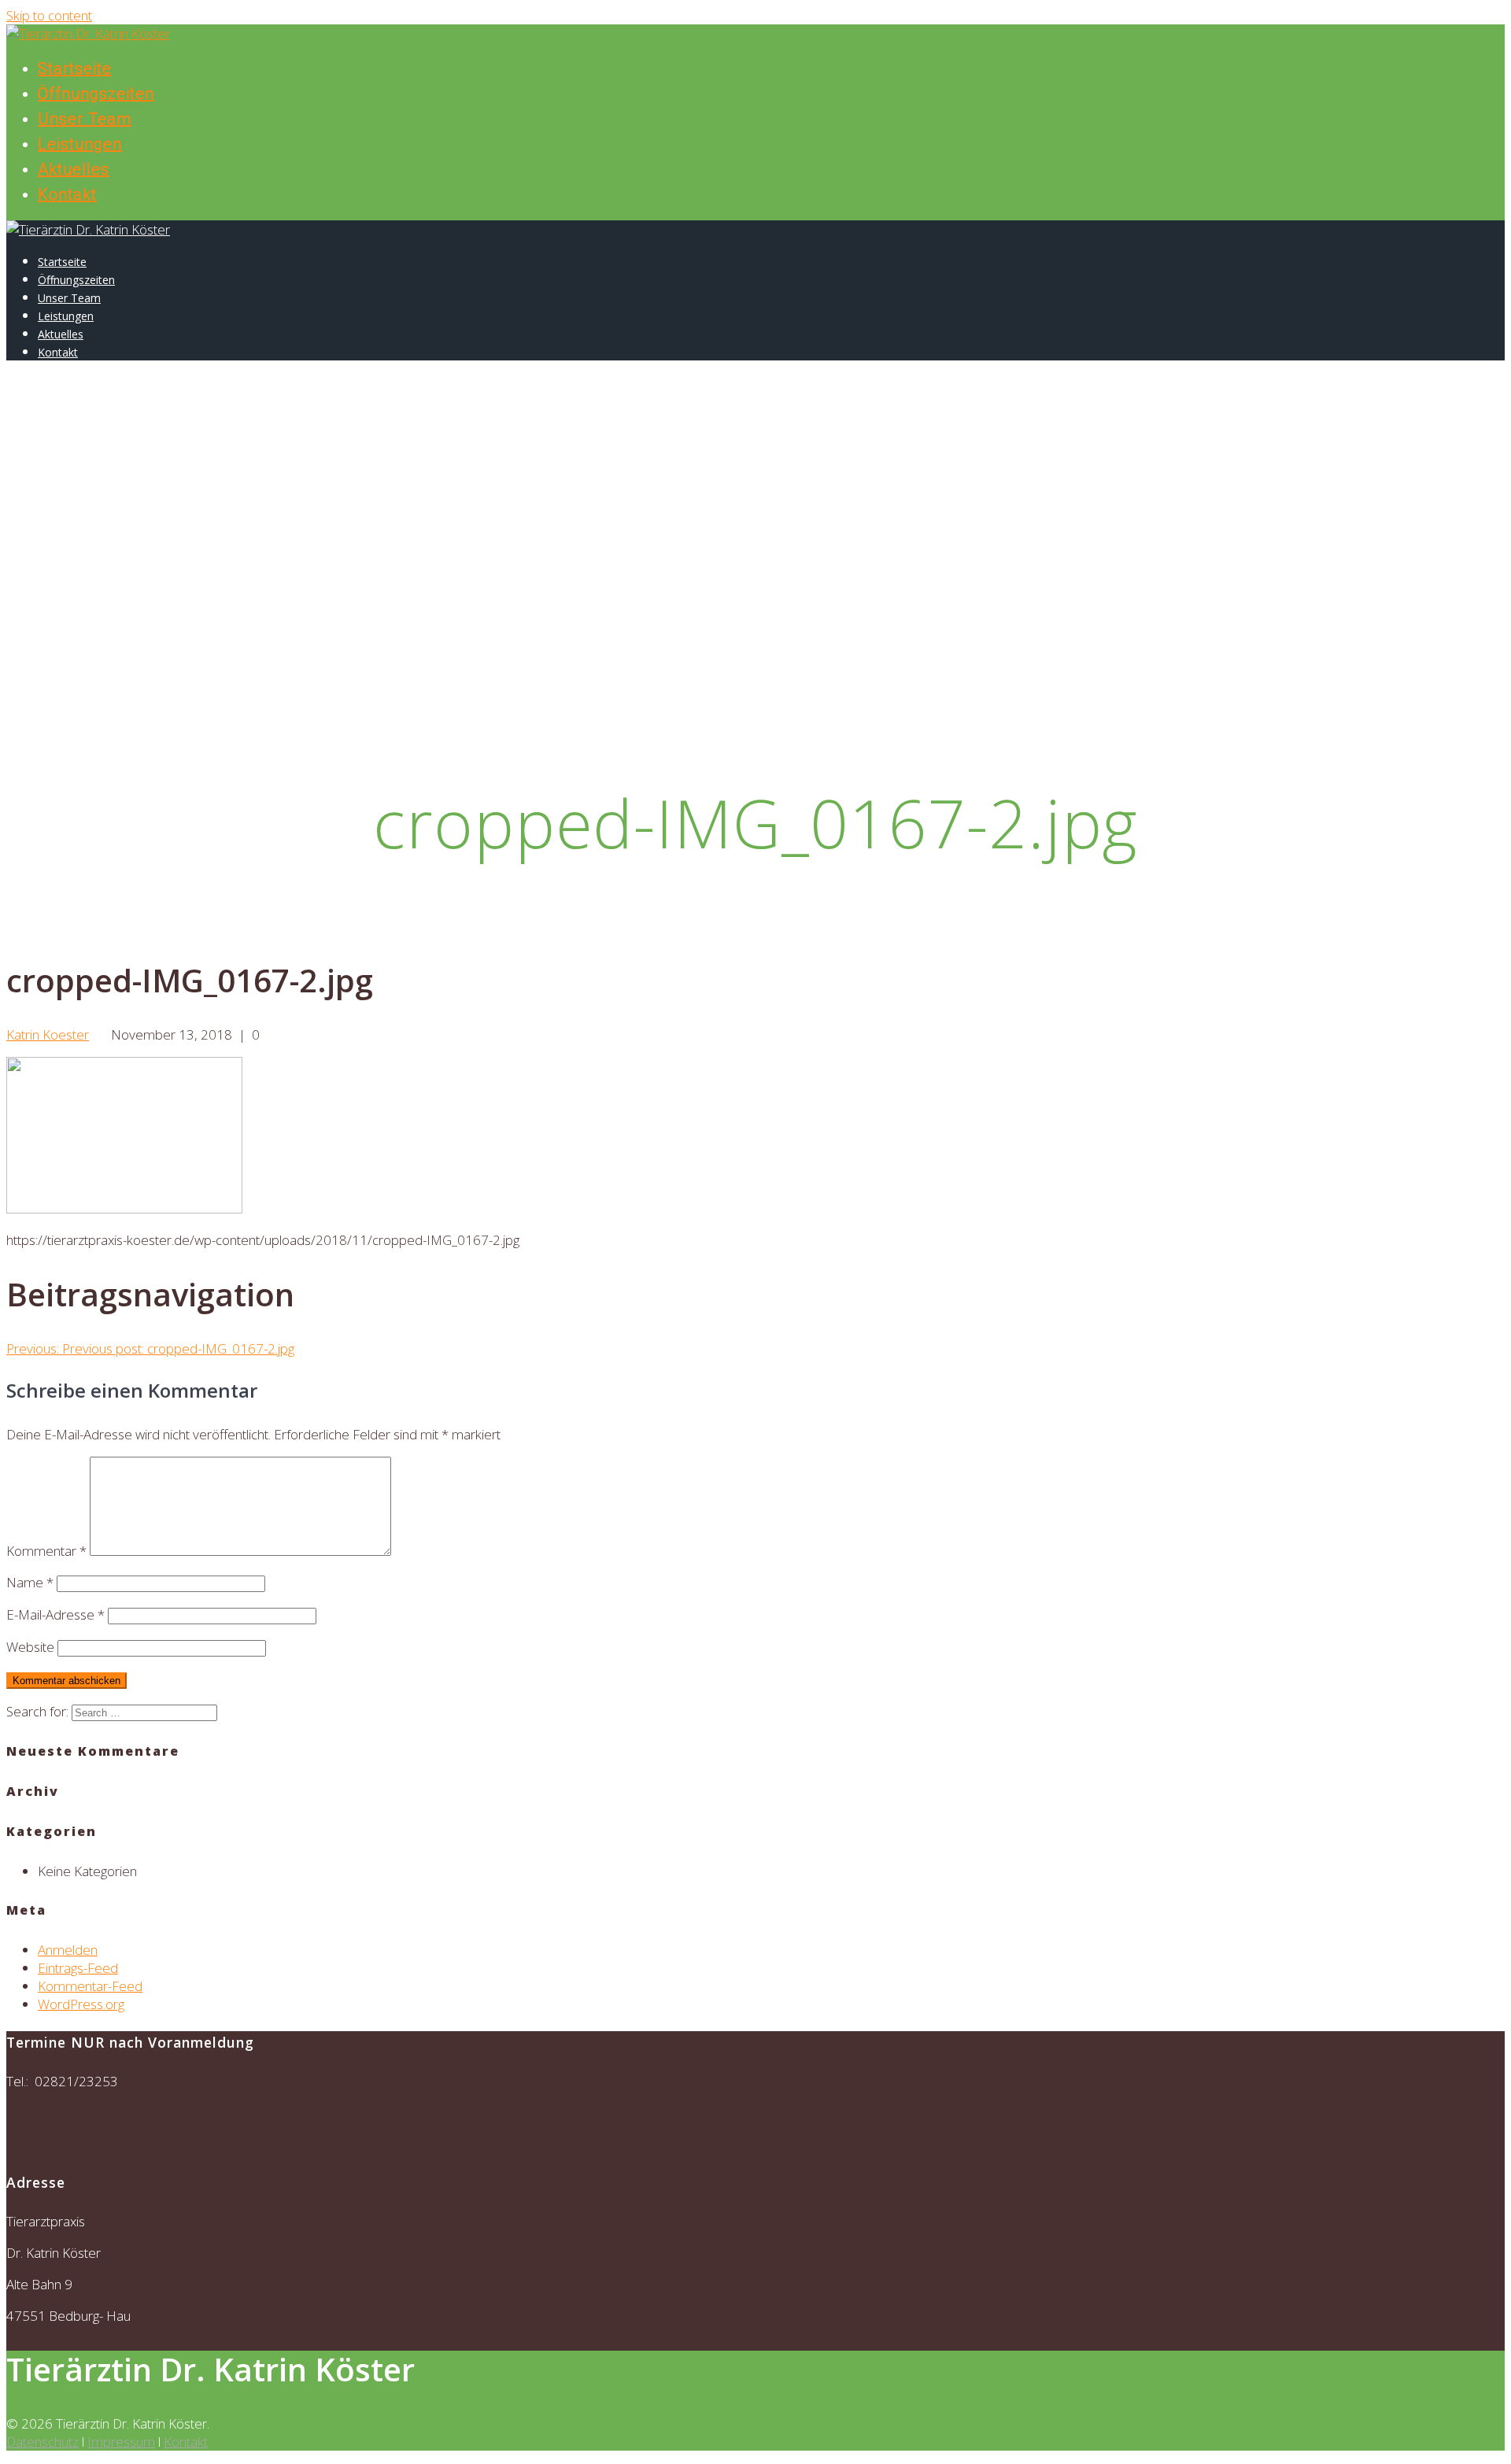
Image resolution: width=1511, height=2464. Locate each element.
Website (30, 1647)
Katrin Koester (48, 1034)
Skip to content (49, 15)
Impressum (121, 2442)
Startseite (75, 68)
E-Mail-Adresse (55, 1614)
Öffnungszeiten (96, 94)
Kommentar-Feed (90, 1986)
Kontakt (67, 194)
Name (30, 1582)
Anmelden (68, 1950)
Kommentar (46, 1551)
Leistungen (80, 144)
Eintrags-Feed (78, 1968)
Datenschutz (42, 2442)
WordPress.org (81, 2004)
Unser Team (85, 119)
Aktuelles (74, 169)
